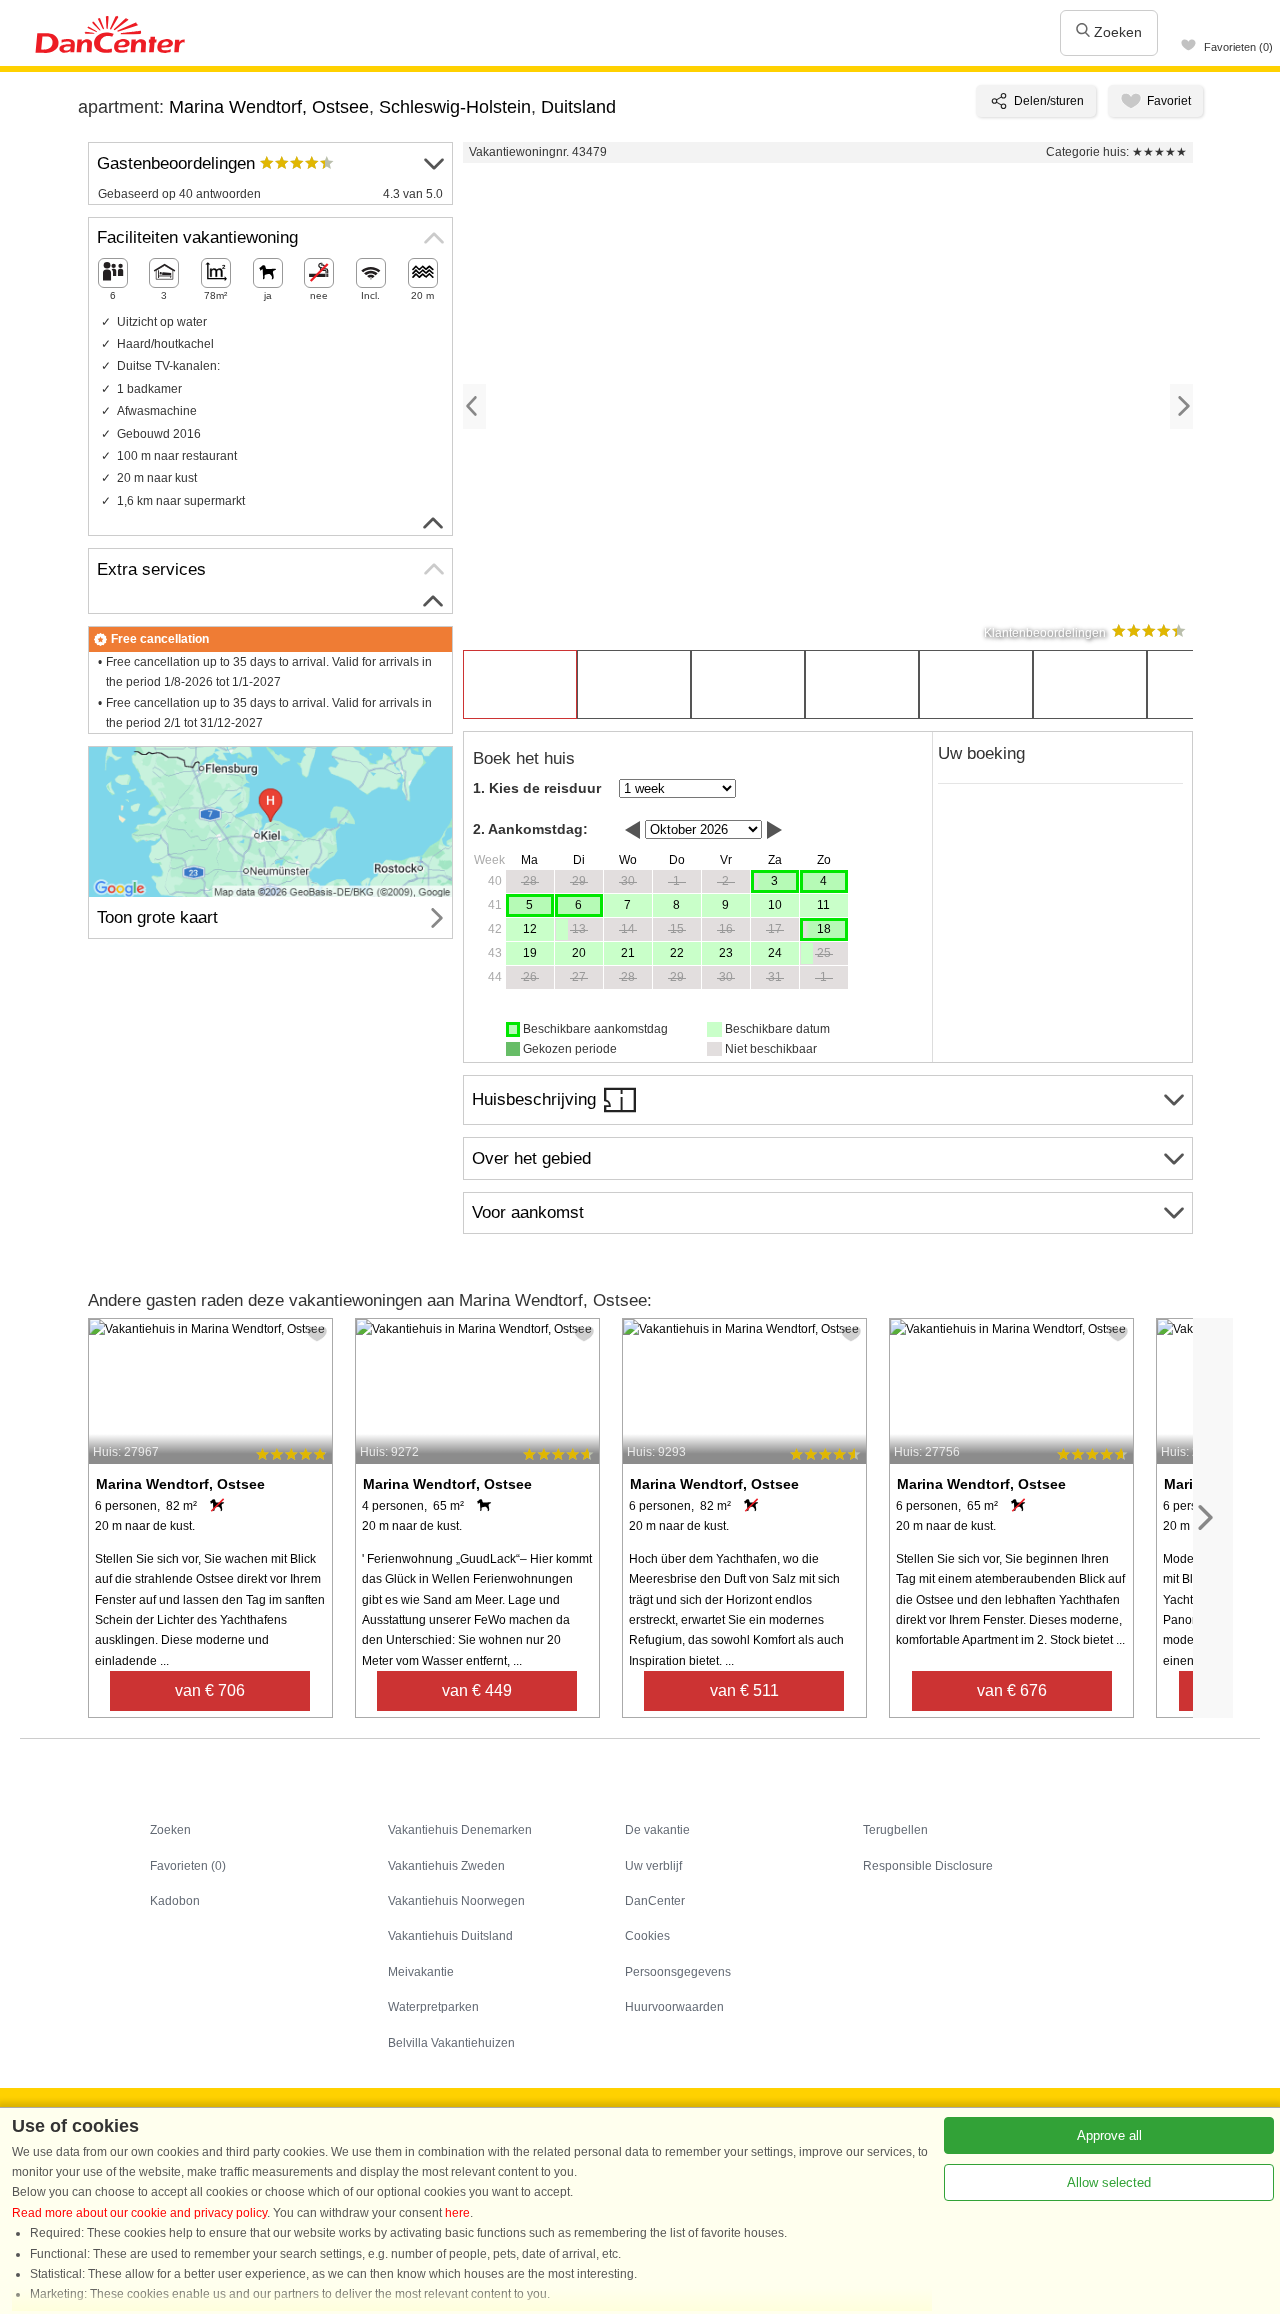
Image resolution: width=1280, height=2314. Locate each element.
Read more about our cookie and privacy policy (139, 2213)
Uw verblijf (653, 1866)
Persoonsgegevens (678, 1972)
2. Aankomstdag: (530, 829)
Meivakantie (421, 1972)
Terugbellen (895, 1830)
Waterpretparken (433, 2007)
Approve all (1109, 2135)
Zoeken (1116, 32)
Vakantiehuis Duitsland (450, 1936)
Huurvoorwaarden (674, 2007)
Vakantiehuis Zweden (446, 1866)
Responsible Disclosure (928, 1866)
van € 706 (210, 1690)
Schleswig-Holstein (455, 107)
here (457, 2213)
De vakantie (657, 1830)
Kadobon (175, 1901)
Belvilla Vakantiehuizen (451, 2043)
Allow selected (1109, 2182)
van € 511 (744, 1690)
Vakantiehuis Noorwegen (456, 1901)
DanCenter (655, 1901)
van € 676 (1012, 1690)
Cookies (647, 1936)
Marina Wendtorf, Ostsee (269, 107)
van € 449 (477, 1690)
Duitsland (578, 107)
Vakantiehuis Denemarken (460, 1830)
